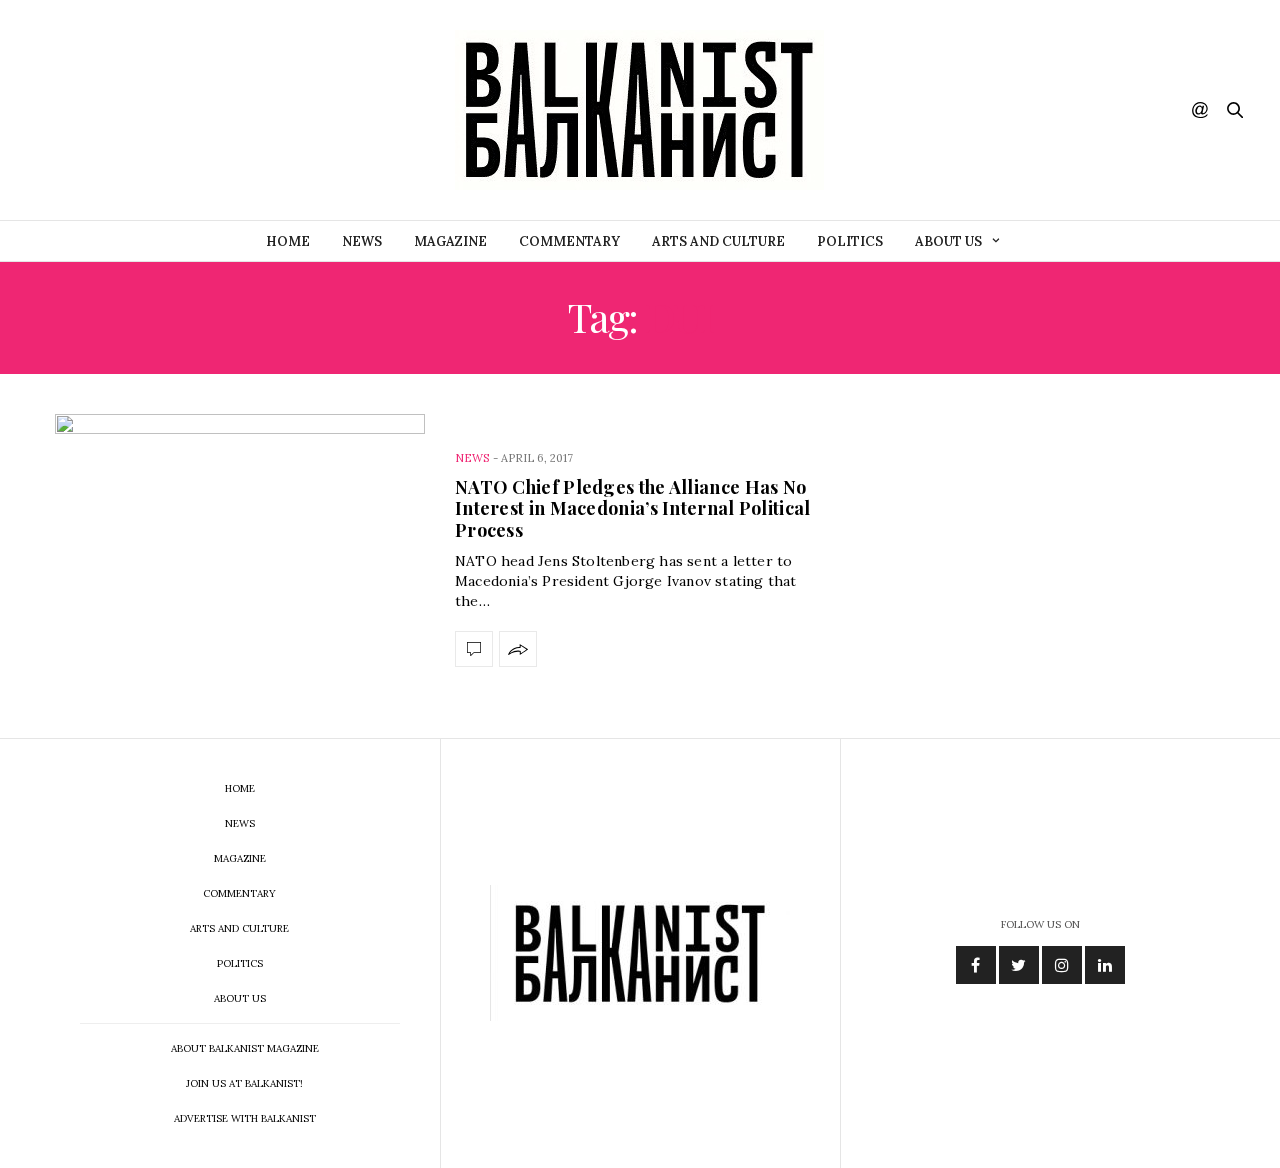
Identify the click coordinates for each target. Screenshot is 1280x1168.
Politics (850, 241)
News (362, 241)
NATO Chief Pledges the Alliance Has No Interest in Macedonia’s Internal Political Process (633, 508)
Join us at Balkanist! (244, 1083)
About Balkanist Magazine (245, 1048)
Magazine (450, 241)
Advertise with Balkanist (245, 1118)
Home (288, 241)
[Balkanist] (639, 110)
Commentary (569, 241)
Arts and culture (718, 241)
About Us (948, 241)
